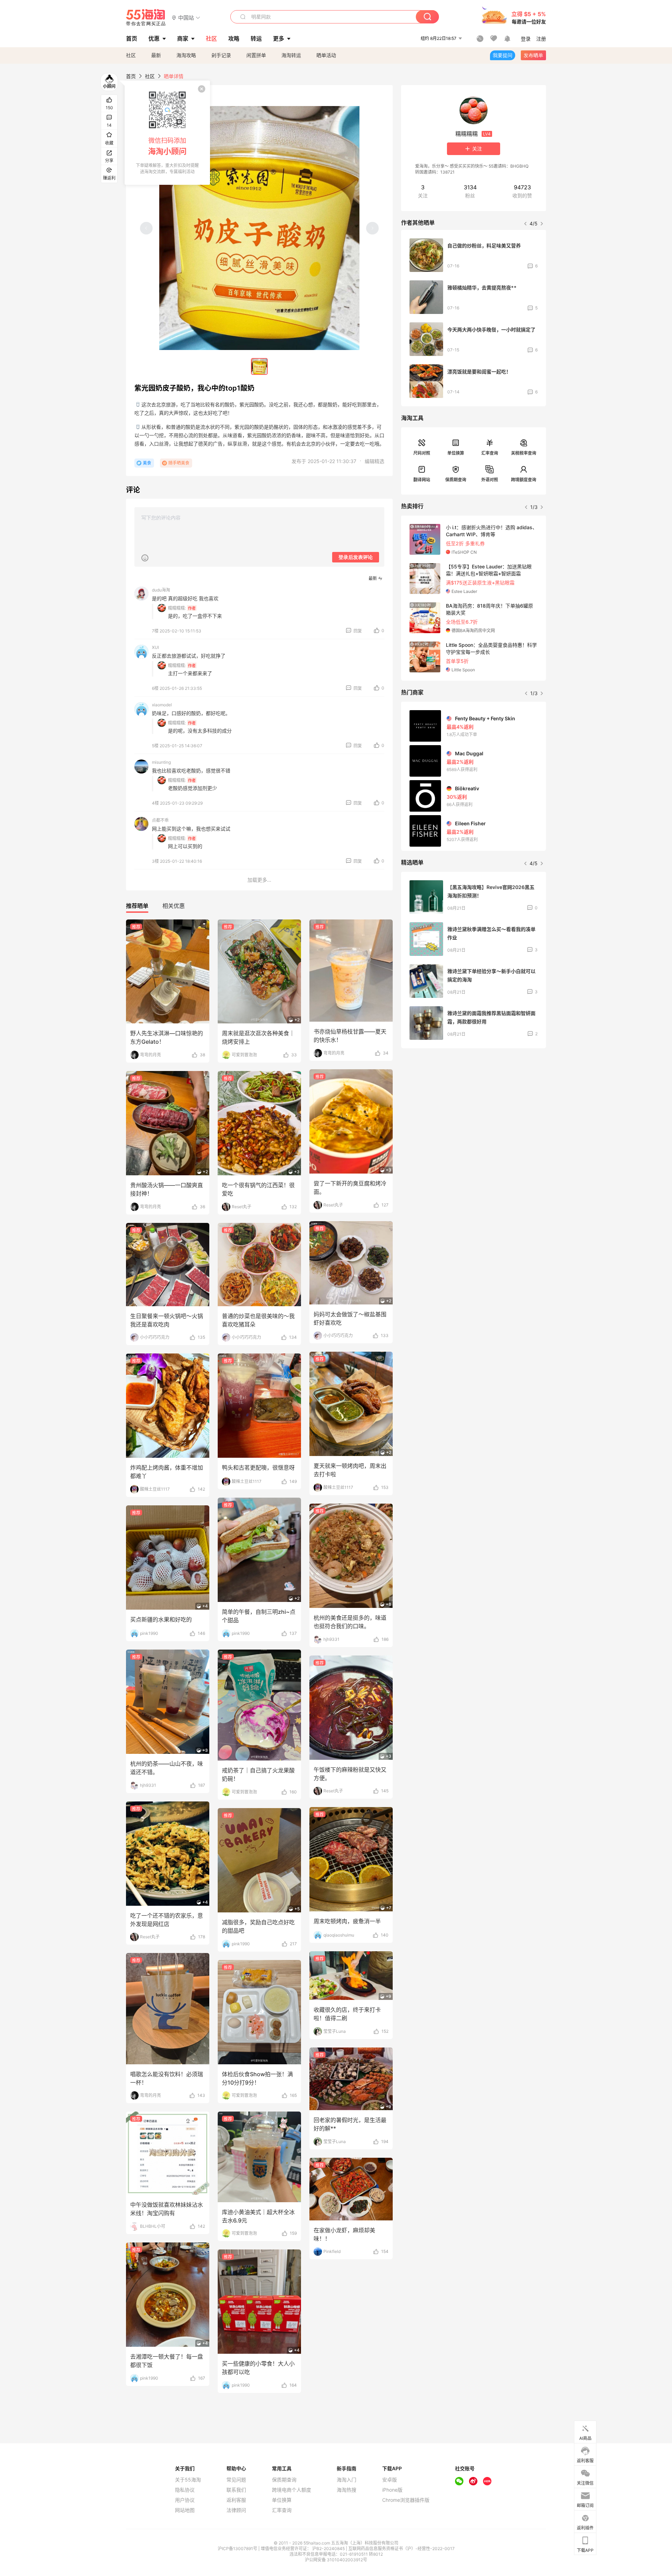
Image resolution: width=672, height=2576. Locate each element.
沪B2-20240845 (329, 2549)
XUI (155, 647)
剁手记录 (221, 55)
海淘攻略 (186, 55)
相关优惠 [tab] (174, 906)
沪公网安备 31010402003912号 (336, 2560)
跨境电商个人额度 (292, 2490)
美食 (147, 463)
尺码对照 (422, 453)
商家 (183, 38)
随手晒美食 (179, 463)
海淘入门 (346, 2480)
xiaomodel (162, 705)
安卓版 (390, 2480)
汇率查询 (490, 453)
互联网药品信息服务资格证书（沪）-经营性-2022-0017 (401, 2549)
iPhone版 (392, 2490)
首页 (131, 76)
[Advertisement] (474, 1106)
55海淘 (146, 17)
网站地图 (185, 2510)
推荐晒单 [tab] (137, 906)
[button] (186, 17)
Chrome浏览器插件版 (406, 2500)
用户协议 (185, 2500)
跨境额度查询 (524, 480)
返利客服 (236, 2500)
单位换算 (456, 453)
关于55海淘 (188, 2480)
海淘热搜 (346, 2490)
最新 (156, 55)
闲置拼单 (256, 55)
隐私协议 (185, 2490)
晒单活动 (326, 55)
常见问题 (236, 2480)
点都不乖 (160, 820)
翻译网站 (422, 480)
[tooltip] (167, 133)
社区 (131, 55)
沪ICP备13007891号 (238, 2549)
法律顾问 (236, 2510)
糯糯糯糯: (177, 608)
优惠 (154, 38)
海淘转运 (291, 55)
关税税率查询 (524, 453)
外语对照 (490, 480)
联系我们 (236, 2490)
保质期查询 (456, 480)
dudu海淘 (161, 590)
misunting (161, 762)
